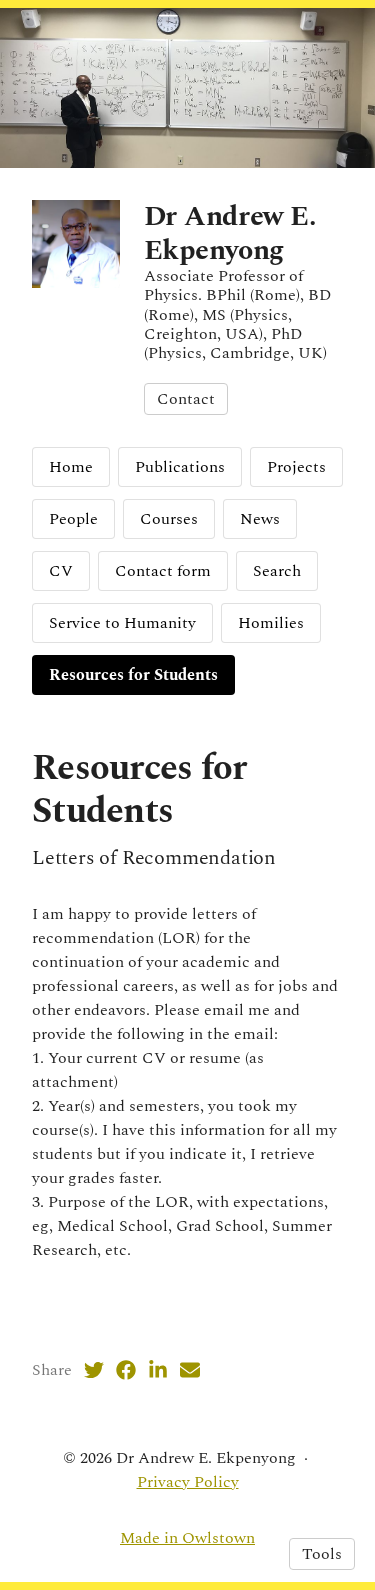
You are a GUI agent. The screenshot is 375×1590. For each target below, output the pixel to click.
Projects (296, 467)
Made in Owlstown (187, 1538)
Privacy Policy (188, 1482)
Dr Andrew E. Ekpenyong (230, 233)
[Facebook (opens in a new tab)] (126, 1370)
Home (71, 467)
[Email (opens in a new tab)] (190, 1370)
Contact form (163, 571)
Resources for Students (133, 675)
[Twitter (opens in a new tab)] (94, 1370)
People (73, 519)
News (260, 519)
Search (277, 571)
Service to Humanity (122, 623)
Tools (322, 1554)
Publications (180, 467)
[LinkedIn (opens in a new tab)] (158, 1370)
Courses (169, 519)
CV (61, 571)
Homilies (271, 623)
